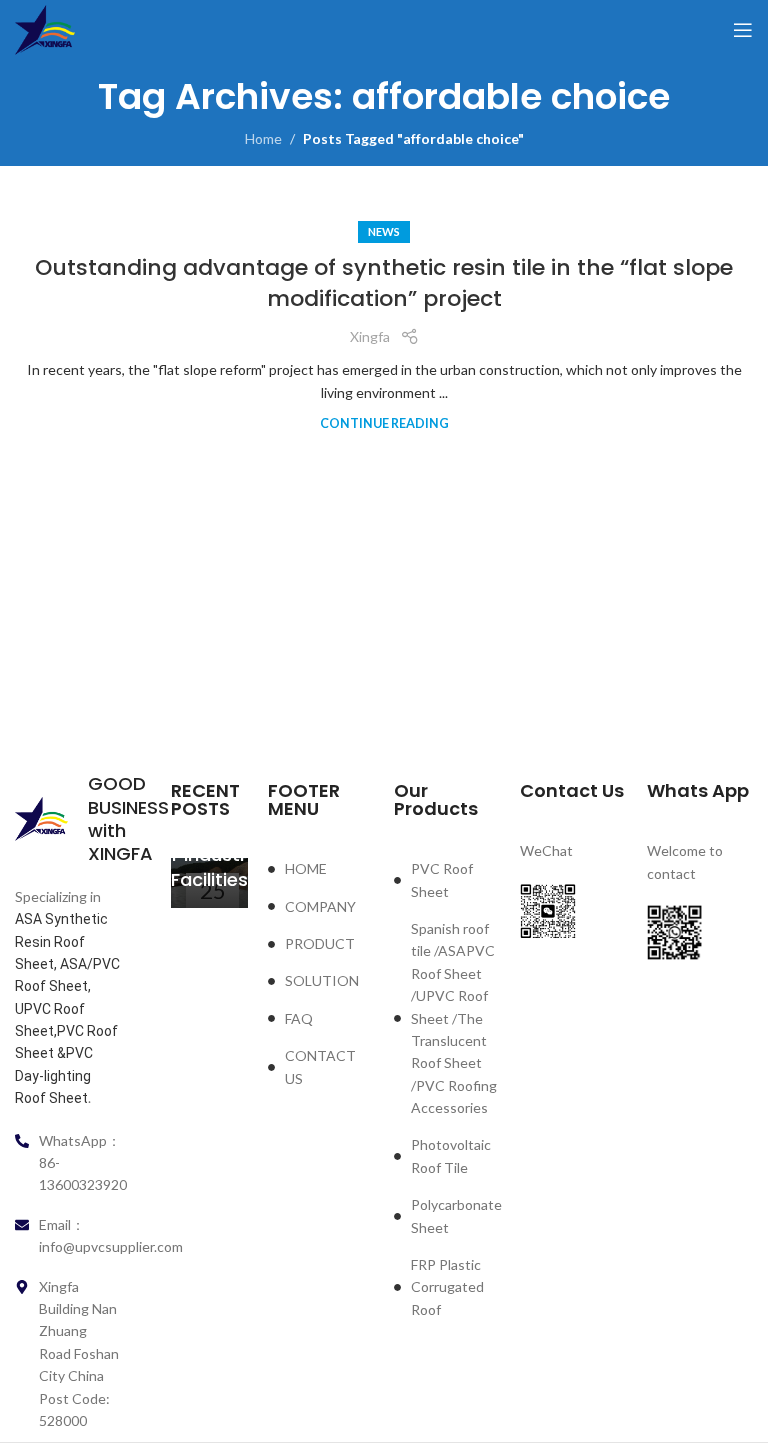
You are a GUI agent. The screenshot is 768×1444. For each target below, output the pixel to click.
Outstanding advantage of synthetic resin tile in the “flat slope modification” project (384, 283)
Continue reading (384, 423)
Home (263, 138)
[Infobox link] (68, 819)
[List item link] (321, 869)
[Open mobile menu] (743, 30)
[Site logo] (45, 28)
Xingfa (370, 336)
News (384, 231)
